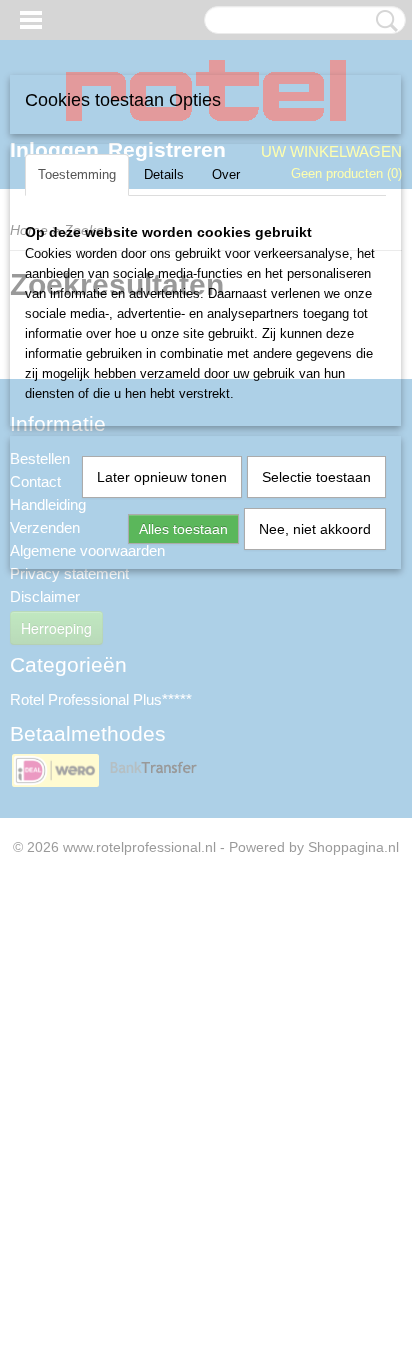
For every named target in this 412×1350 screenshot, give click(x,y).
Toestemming (77, 174)
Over (226, 174)
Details (164, 174)
